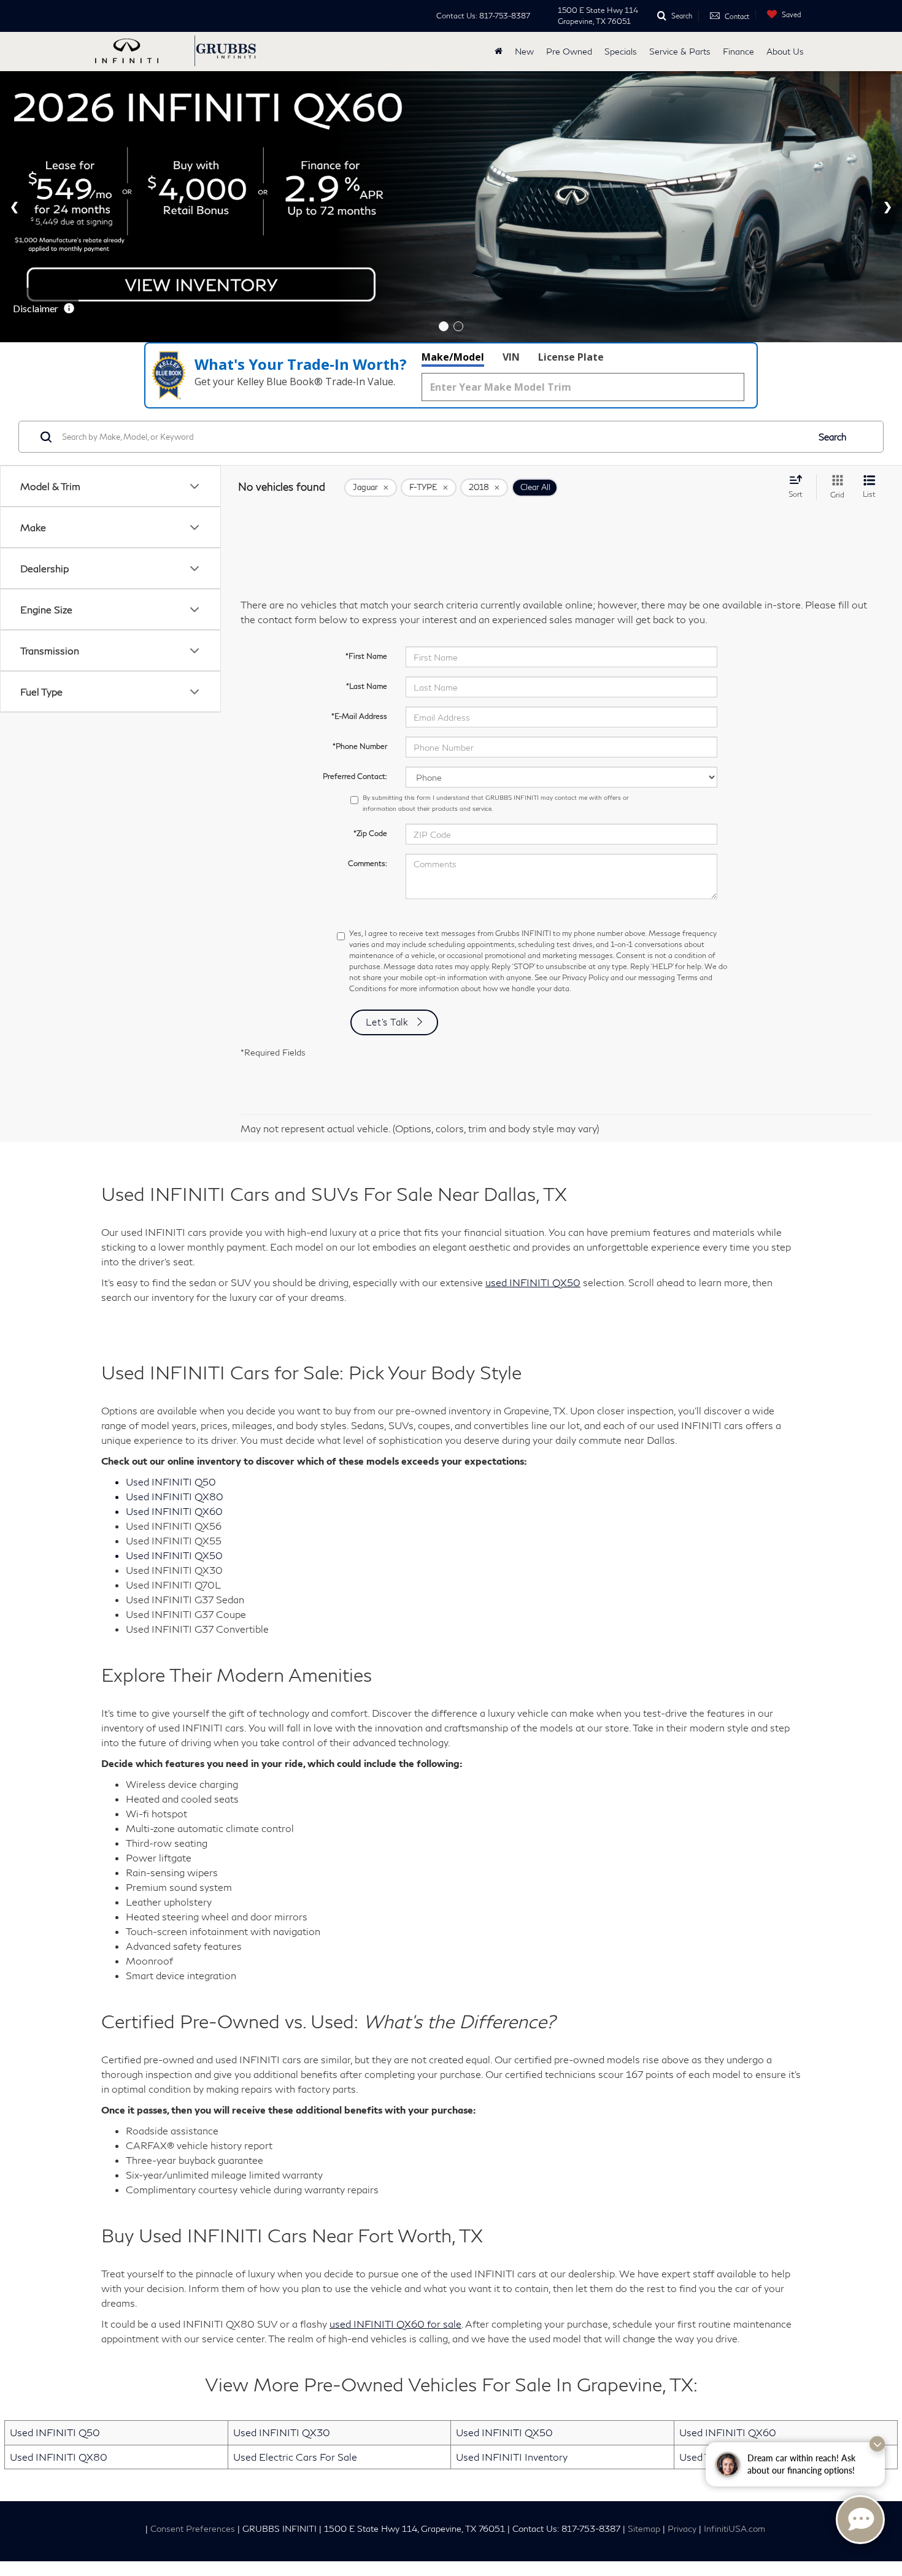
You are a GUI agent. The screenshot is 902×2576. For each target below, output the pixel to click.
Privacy (682, 2360)
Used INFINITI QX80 (59, 2287)
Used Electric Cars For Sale (295, 2287)
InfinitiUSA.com (734, 2360)
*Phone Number (360, 577)
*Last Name (367, 517)
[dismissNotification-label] (877, 2444)
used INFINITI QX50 (533, 1113)
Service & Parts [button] (680, 51)
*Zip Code (370, 665)
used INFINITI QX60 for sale (395, 2154)
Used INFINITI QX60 (728, 2263)
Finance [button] (738, 51)
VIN (511, 188)
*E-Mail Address (359, 547)
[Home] (499, 52)
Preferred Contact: (355, 608)
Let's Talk (387, 853)
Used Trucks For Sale (726, 2287)
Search (833, 267)
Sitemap (644, 2360)
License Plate (571, 188)
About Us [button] (785, 51)
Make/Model (453, 188)
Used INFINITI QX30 (282, 2263)
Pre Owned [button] (569, 51)
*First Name (366, 487)
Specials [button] (621, 51)
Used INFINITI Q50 (55, 2263)
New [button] (524, 51)
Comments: (368, 695)
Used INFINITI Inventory (512, 2287)
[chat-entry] (860, 2520)
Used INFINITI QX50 (504, 2263)
